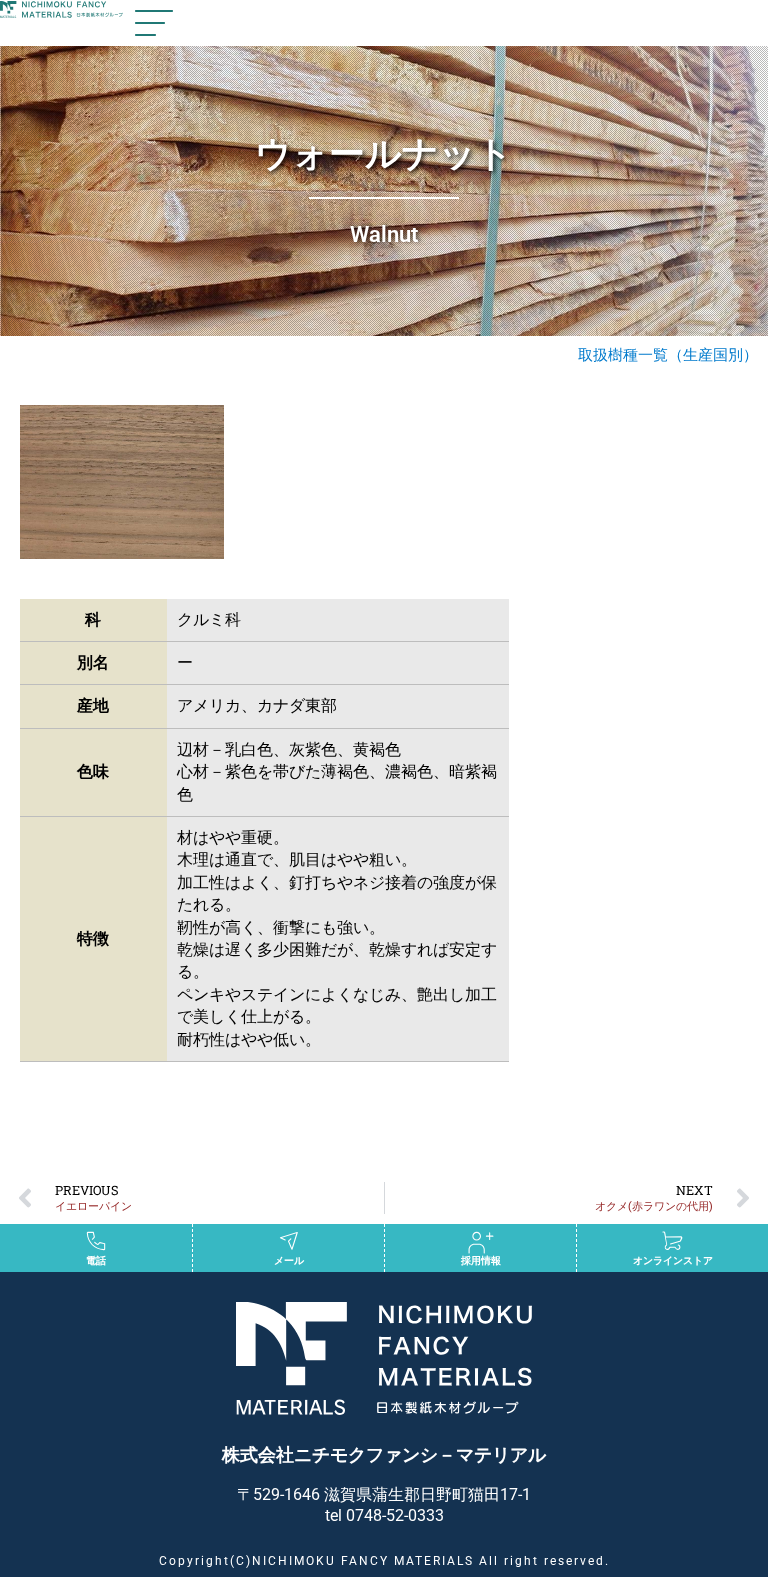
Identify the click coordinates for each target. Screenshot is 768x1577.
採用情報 (481, 1260)
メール (289, 1260)
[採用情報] (481, 1241)
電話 (96, 1260)
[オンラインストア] (673, 1241)
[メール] (289, 1241)
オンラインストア (673, 1260)
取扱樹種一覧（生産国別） (668, 355)
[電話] (96, 1241)
